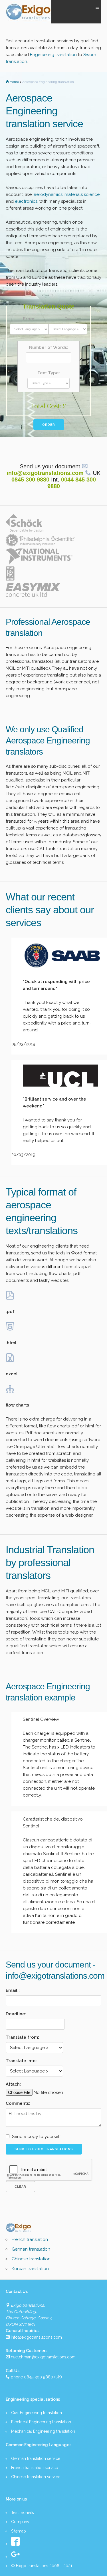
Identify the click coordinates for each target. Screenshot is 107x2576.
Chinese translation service (36, 2477)
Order (49, 425)
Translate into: (21, 2061)
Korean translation (30, 2269)
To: (68, 319)
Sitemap (19, 2531)
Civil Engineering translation (37, 2413)
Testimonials (23, 2513)
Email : (13, 1990)
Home (15, 82)
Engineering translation (54, 55)
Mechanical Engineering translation (43, 2431)
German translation (31, 2249)
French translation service (35, 2468)
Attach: (13, 2084)
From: (29, 319)
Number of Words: (49, 347)
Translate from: (22, 2037)
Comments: (18, 2103)
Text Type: (49, 373)
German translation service (36, 2458)
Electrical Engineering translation (41, 2422)
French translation (30, 2239)
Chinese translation (31, 2259)
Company (20, 2522)
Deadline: (16, 2014)
